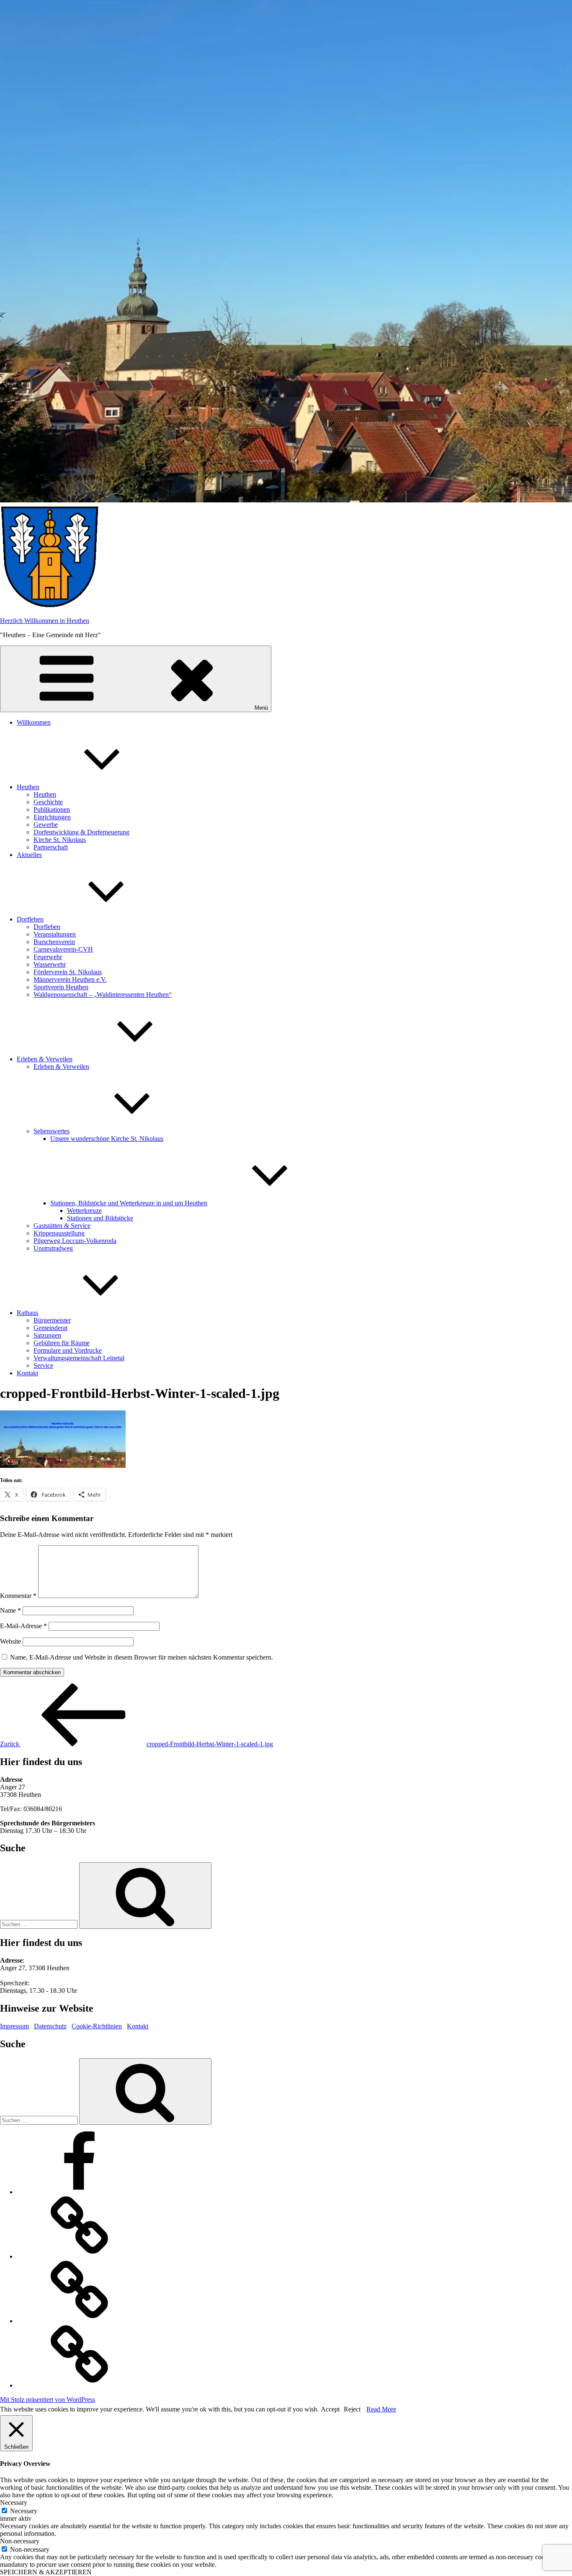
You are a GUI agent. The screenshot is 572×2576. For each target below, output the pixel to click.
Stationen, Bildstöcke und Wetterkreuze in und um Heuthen (129, 1203)
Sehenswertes (52, 1131)
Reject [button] (352, 2409)
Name (10, 1610)
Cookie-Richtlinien (97, 2026)
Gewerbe (46, 825)
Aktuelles (29, 855)
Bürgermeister (52, 1320)
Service (43, 1365)
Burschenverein (54, 942)
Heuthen (28, 787)
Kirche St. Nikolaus (60, 840)
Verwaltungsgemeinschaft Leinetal (79, 1358)
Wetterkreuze (84, 1211)
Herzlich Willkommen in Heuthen (45, 621)
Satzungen (47, 1335)
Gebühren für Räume (62, 1343)
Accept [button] (330, 2409)
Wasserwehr (50, 964)
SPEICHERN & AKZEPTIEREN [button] (46, 2572)
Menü (261, 708)
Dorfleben (30, 919)
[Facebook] (80, 2192)
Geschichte (48, 802)
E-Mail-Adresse (23, 1626)
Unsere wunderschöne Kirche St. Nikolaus (107, 1139)
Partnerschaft (51, 847)
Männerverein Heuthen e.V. (70, 979)
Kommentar (18, 1596)
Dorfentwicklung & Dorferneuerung (81, 832)
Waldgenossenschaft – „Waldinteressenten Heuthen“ (103, 995)
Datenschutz (50, 2026)
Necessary (24, 2511)
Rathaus (27, 1313)
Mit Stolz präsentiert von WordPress (48, 2400)
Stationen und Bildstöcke (100, 1218)
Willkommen (34, 722)
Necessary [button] (14, 2503)
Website (10, 1641)
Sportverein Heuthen (61, 987)
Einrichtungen (52, 817)
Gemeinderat (50, 1328)
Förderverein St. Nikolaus (68, 972)
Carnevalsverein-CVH (63, 949)
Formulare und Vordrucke (68, 1350)
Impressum (14, 2026)
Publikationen (52, 809)
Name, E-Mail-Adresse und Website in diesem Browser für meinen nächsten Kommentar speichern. (142, 1657)
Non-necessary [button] (20, 2541)
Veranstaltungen (55, 934)
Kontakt (27, 1373)
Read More (381, 2409)
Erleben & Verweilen (45, 1059)
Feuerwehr (48, 957)
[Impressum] (80, 2256)
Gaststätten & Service (62, 1226)
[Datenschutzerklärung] (80, 2321)
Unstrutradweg (53, 1248)
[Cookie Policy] (80, 2385)
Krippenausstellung (59, 1233)
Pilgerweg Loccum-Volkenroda (75, 1241)
